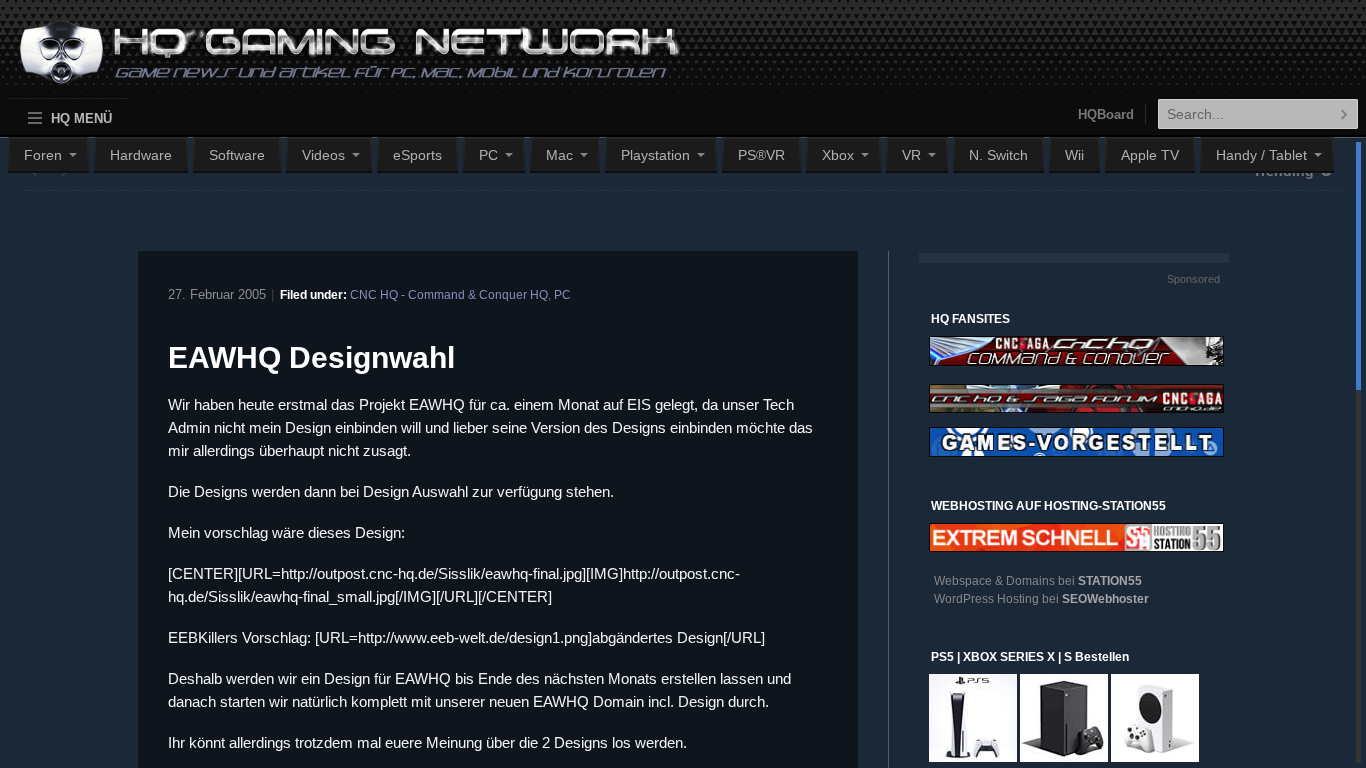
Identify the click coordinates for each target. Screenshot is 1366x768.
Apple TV (1150, 155)
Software (237, 155)
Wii (1074, 155)
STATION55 (1110, 581)
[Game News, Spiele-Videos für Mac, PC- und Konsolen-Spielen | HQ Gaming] (331, 61)
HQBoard (1106, 114)
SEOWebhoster (1105, 599)
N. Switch (998, 155)
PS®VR (761, 155)
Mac (559, 155)
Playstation (655, 155)
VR (911, 155)
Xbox (838, 155)
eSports (417, 155)
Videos (323, 155)
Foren (43, 155)
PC (488, 155)
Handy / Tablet (1261, 155)
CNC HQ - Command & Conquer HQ (449, 295)
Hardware (141, 155)
